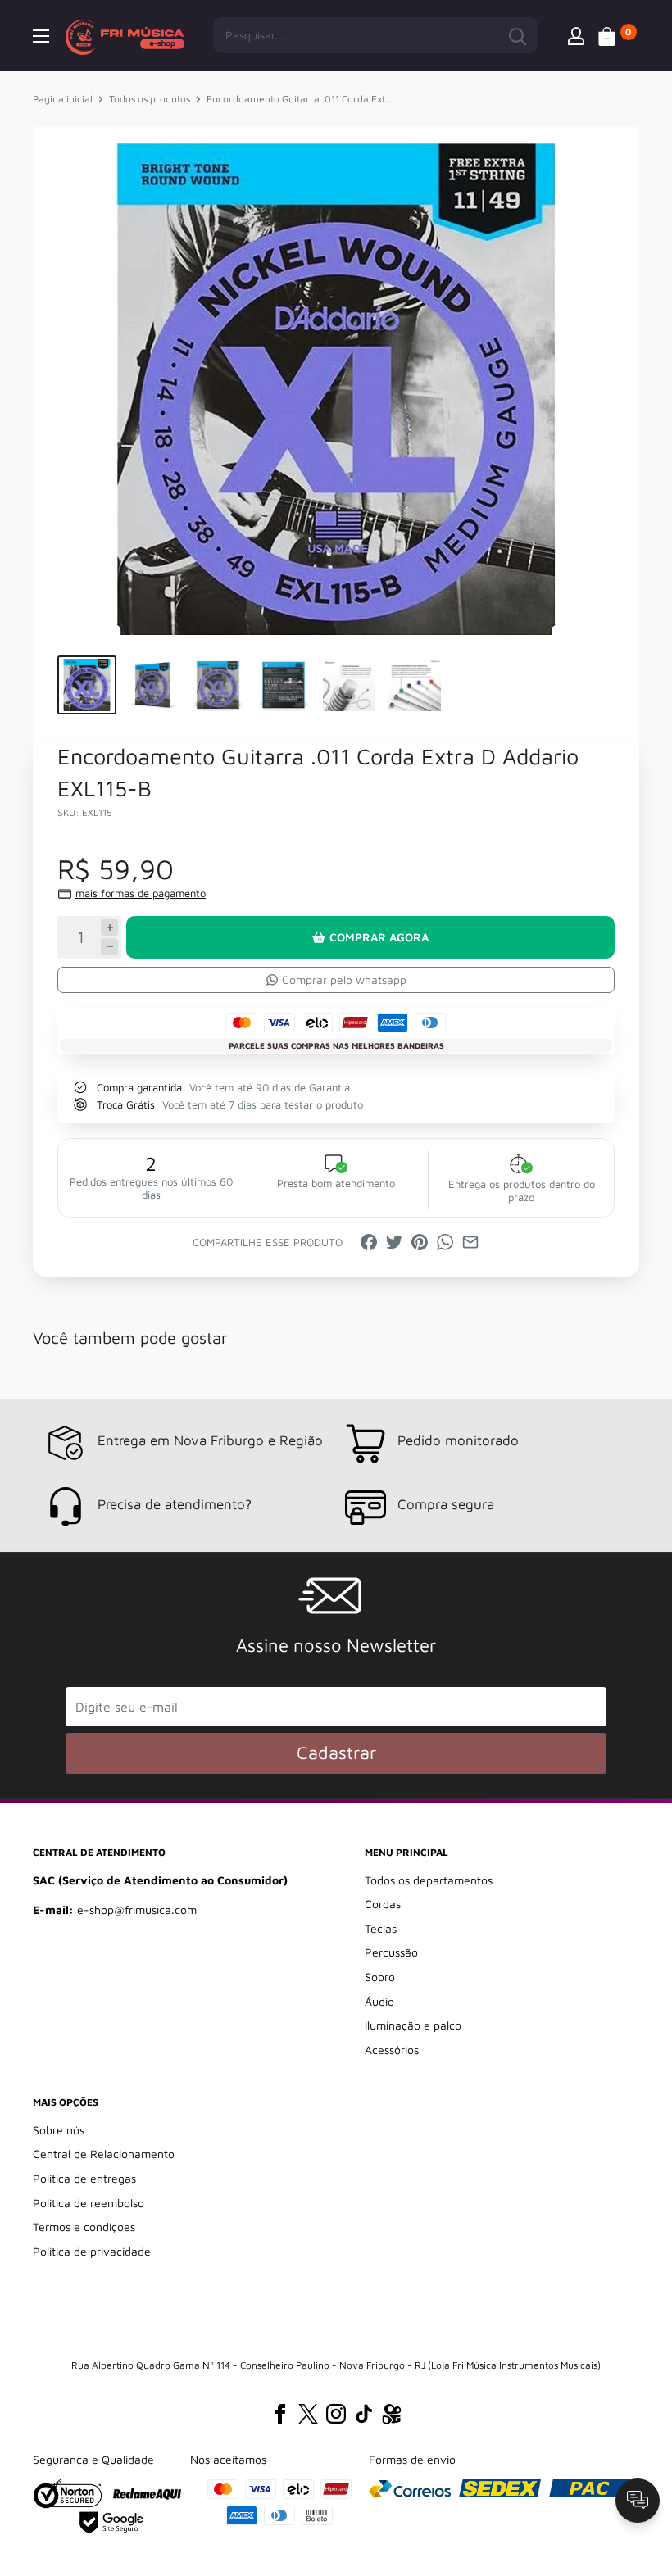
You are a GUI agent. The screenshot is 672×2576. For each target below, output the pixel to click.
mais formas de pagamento (141, 893)
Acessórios (392, 2050)
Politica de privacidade (92, 2251)
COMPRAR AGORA (379, 937)
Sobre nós (59, 2130)
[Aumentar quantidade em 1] (109, 928)
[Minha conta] (576, 35)
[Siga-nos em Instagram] (336, 2414)
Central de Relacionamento (104, 2154)
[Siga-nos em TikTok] (364, 2414)
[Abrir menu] (41, 36)
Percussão (391, 1952)
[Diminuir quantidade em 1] (109, 947)
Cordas (383, 1904)
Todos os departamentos (429, 1880)
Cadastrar (336, 1753)
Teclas (381, 1928)
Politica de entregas (84, 2178)
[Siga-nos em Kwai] (392, 2417)
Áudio (379, 2001)
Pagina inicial (63, 99)
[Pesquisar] (517, 35)
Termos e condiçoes (84, 2227)
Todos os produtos (150, 99)
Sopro (380, 1977)
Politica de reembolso (89, 2203)
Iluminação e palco (413, 2025)
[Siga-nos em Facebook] (280, 2414)
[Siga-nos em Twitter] (308, 2414)
